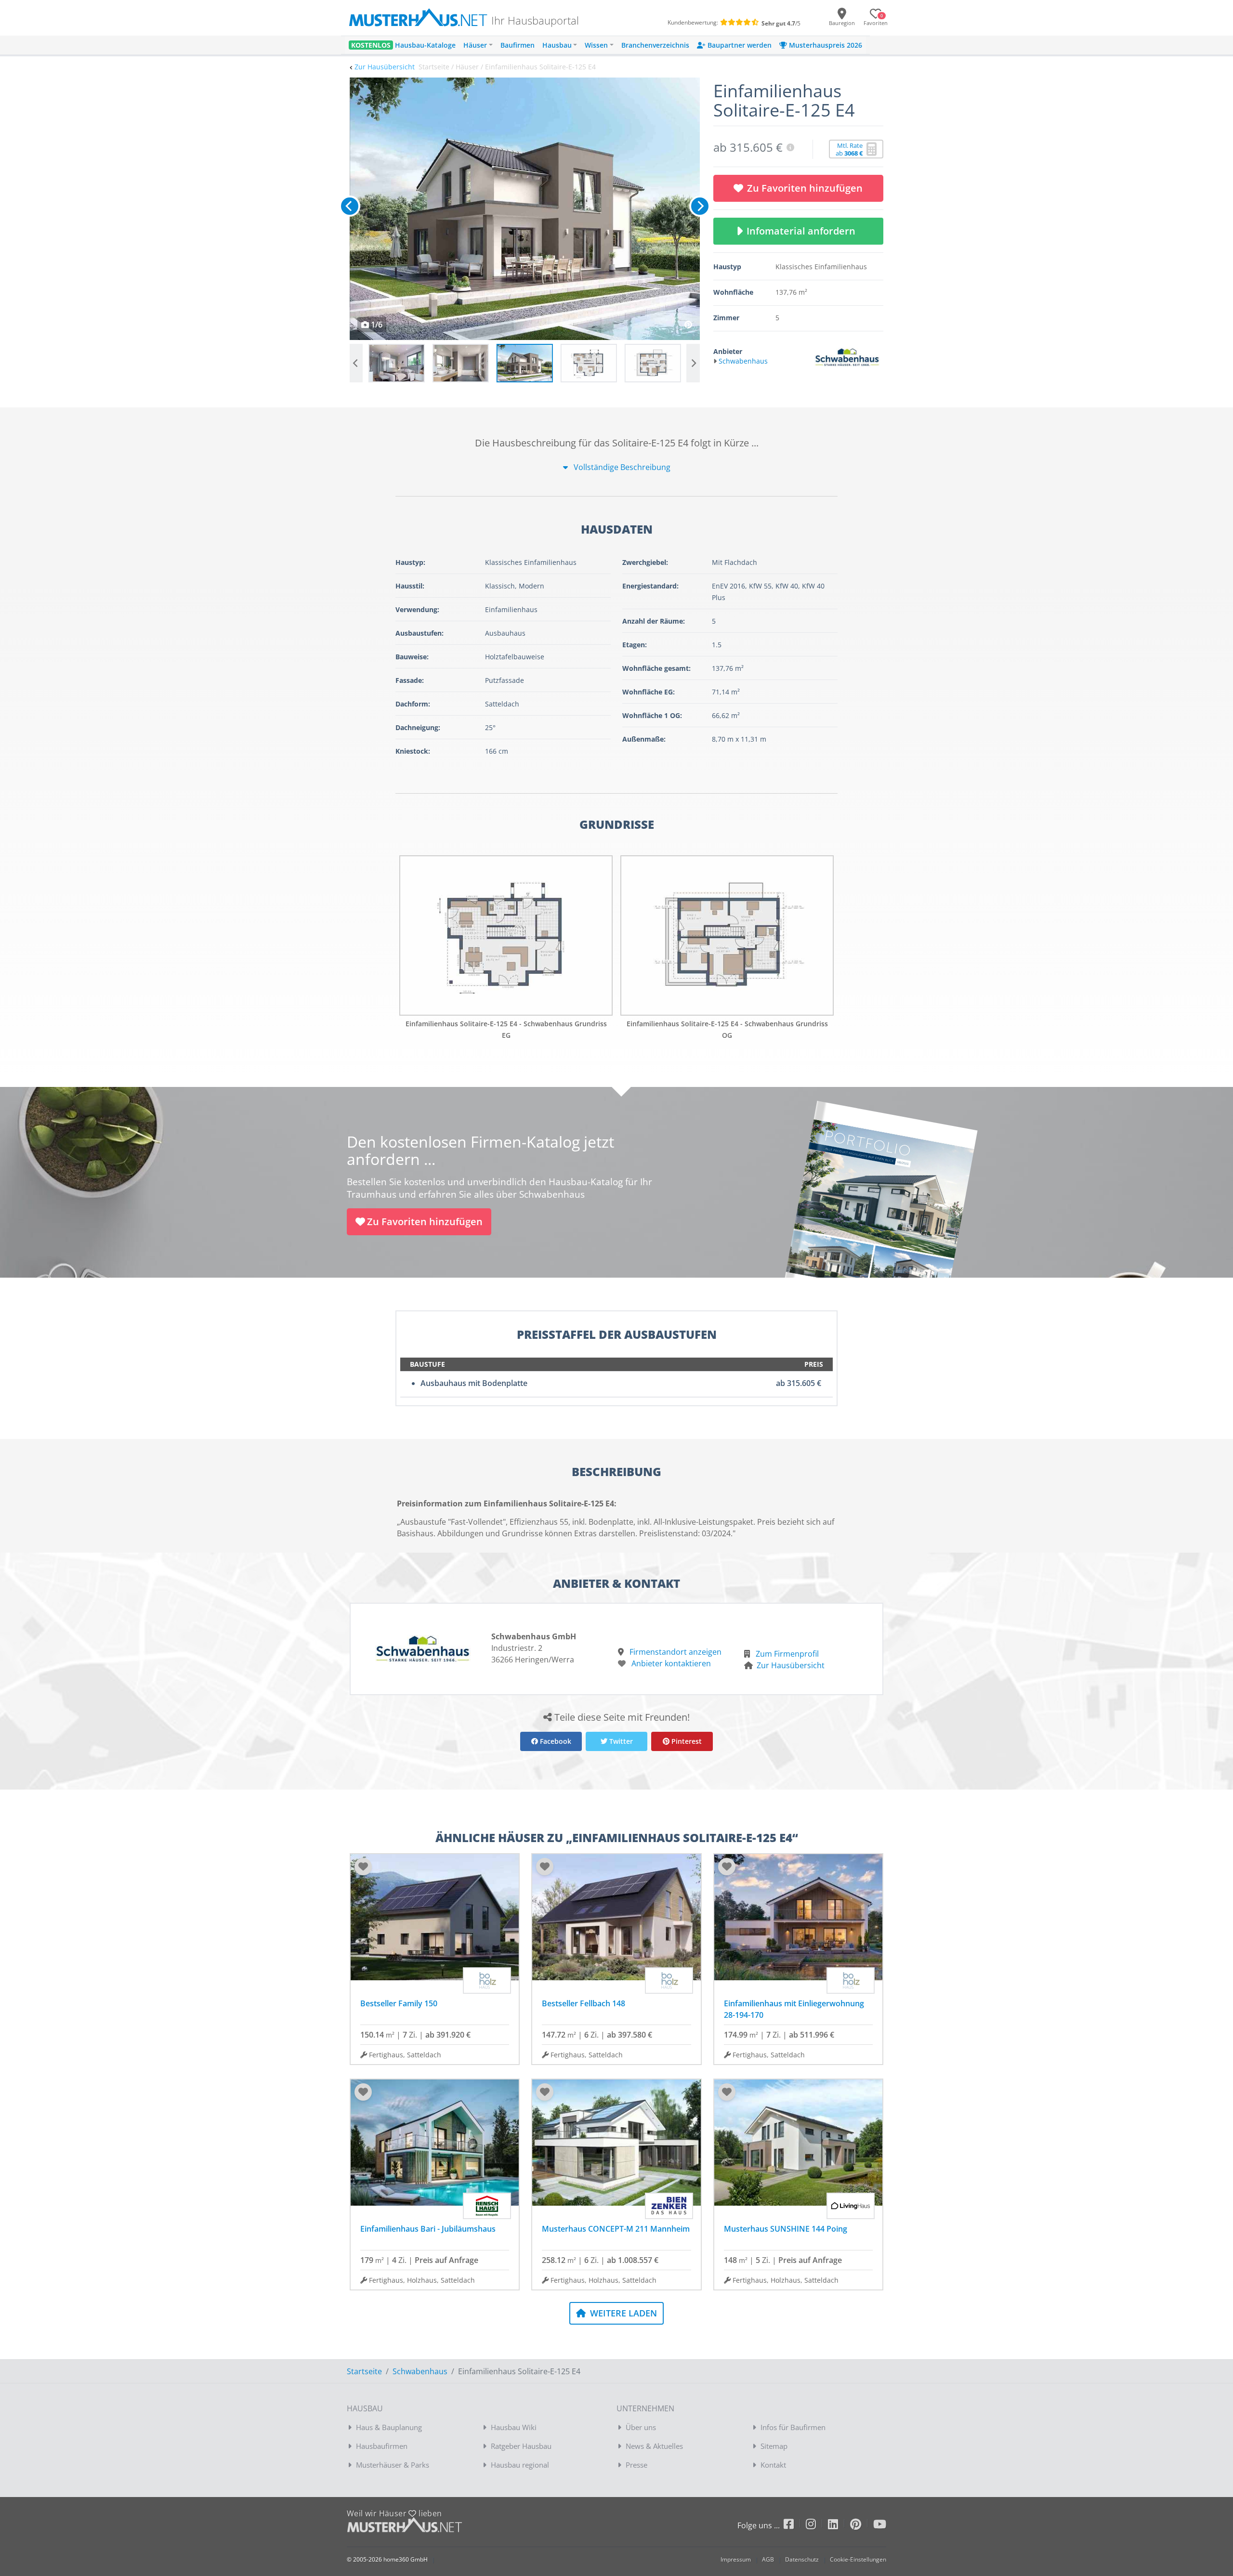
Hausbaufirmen (382, 2446)
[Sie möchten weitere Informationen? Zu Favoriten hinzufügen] (525, 209)
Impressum (736, 2559)
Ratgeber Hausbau (521, 2446)
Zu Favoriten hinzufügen (805, 188)
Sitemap (774, 2446)
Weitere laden (622, 2313)
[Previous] (350, 206)
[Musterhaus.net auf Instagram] (817, 2526)
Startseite (364, 2371)
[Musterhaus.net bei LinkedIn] (839, 2526)
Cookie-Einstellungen (858, 2559)
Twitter (620, 1741)
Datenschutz (802, 2559)
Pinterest (686, 1741)
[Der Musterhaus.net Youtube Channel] (880, 2526)
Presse (636, 2465)
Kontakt (773, 2465)
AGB (768, 2559)
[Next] (700, 206)
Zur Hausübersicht (385, 67)
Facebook (555, 1741)
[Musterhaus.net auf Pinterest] (862, 2526)
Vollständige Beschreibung (621, 467)
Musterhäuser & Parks (393, 2465)
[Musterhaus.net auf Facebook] (795, 2526)
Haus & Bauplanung (389, 2427)
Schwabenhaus (420, 2371)
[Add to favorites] (363, 1867)
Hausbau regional (520, 2465)
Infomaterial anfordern (803, 231)
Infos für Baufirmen (793, 2427)
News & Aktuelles (654, 2446)
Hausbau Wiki (514, 2427)
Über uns (641, 2427)
